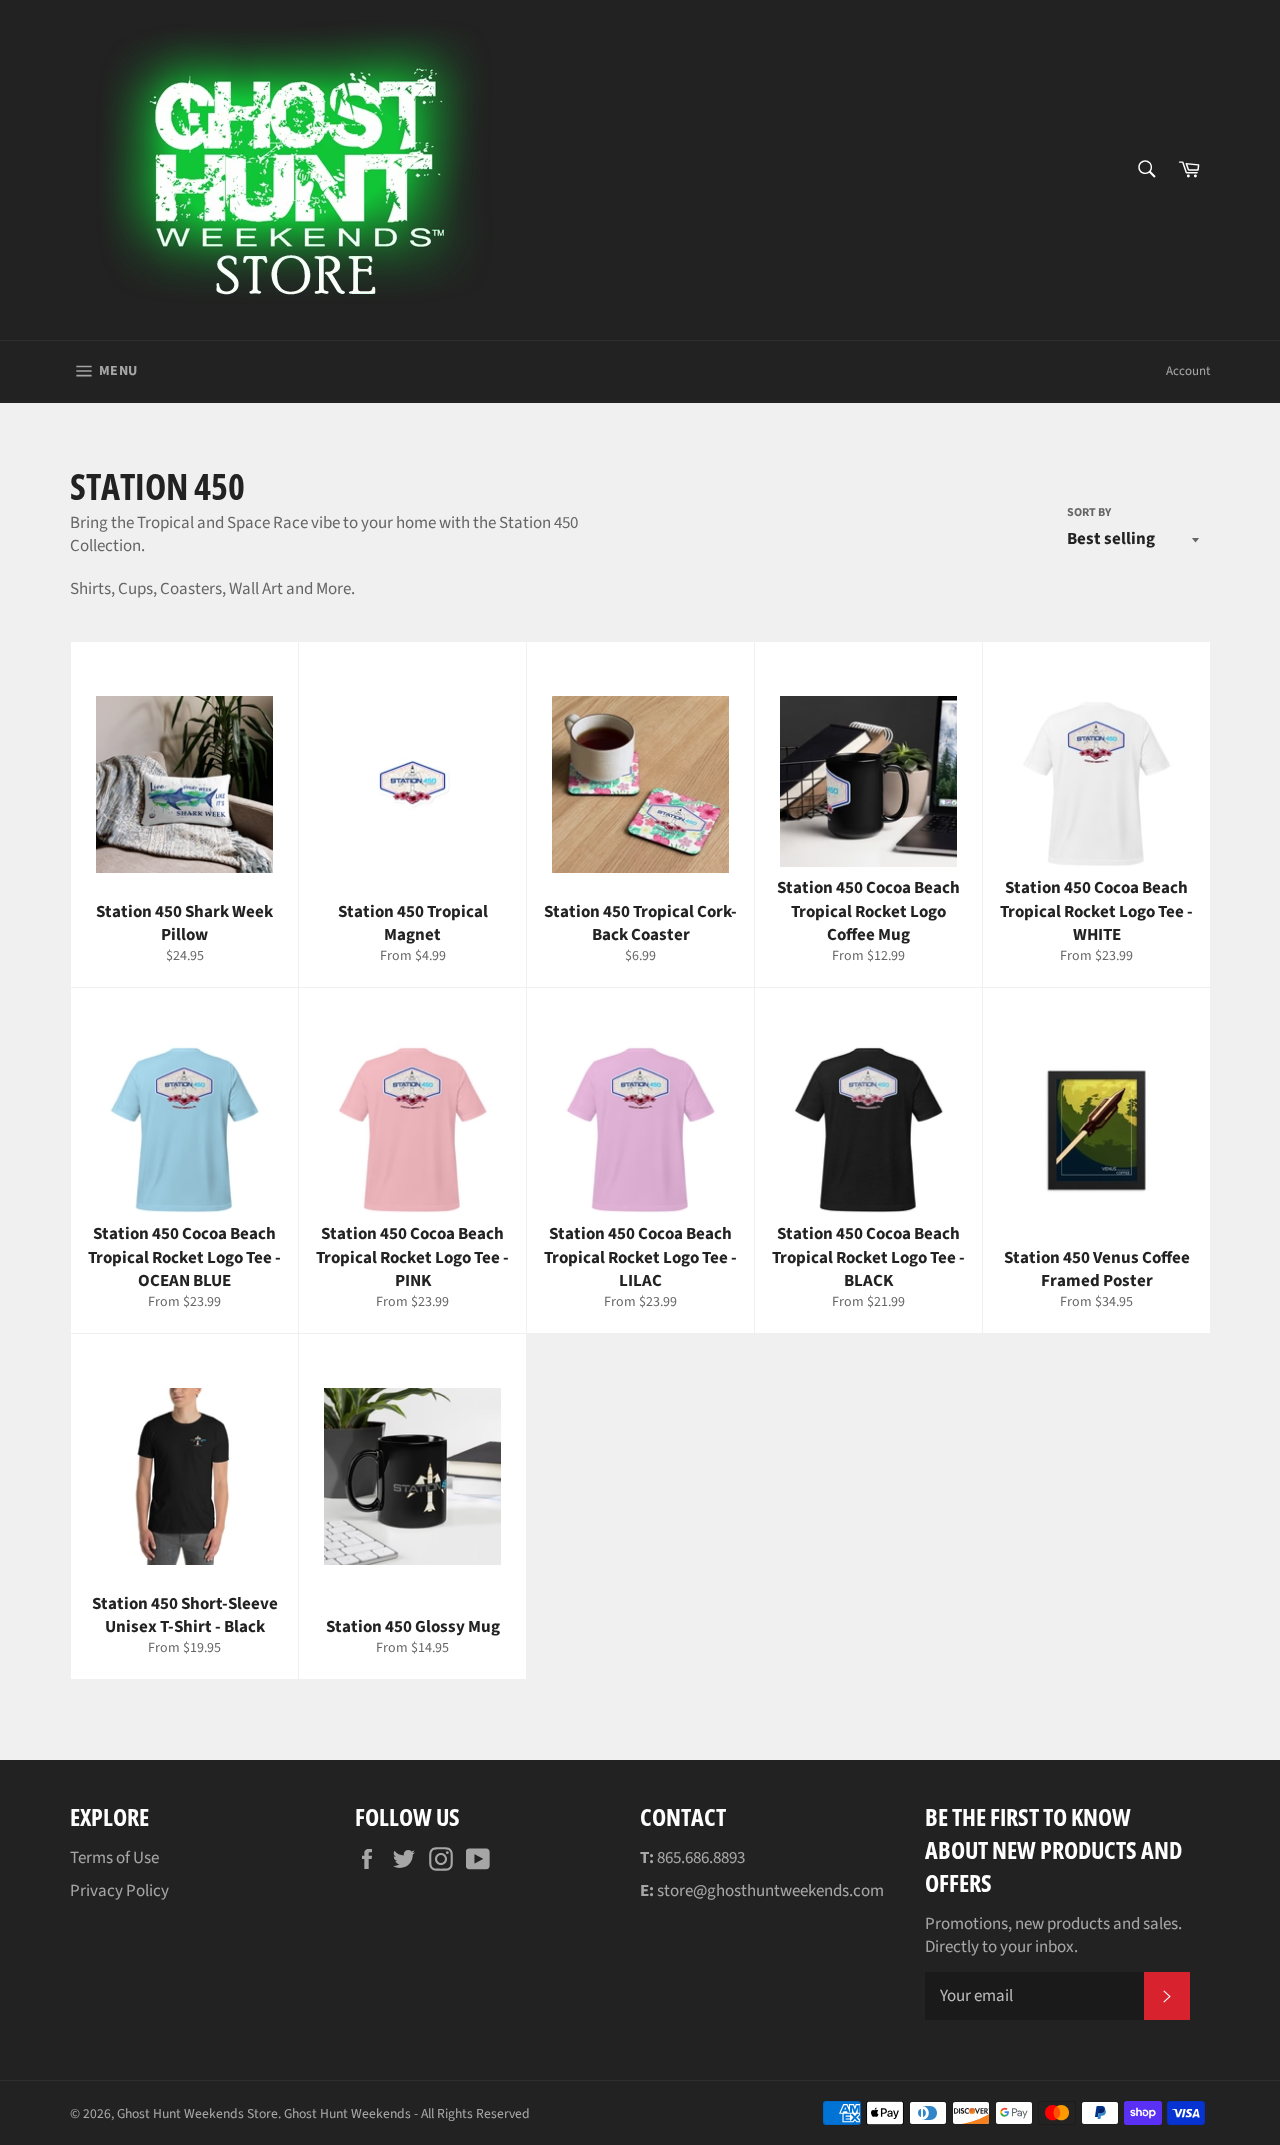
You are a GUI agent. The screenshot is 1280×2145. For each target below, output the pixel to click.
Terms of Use (114, 1858)
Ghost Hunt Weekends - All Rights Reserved (407, 2113)
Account (1188, 371)
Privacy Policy (119, 1891)
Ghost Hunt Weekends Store (197, 2113)
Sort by (1089, 513)
